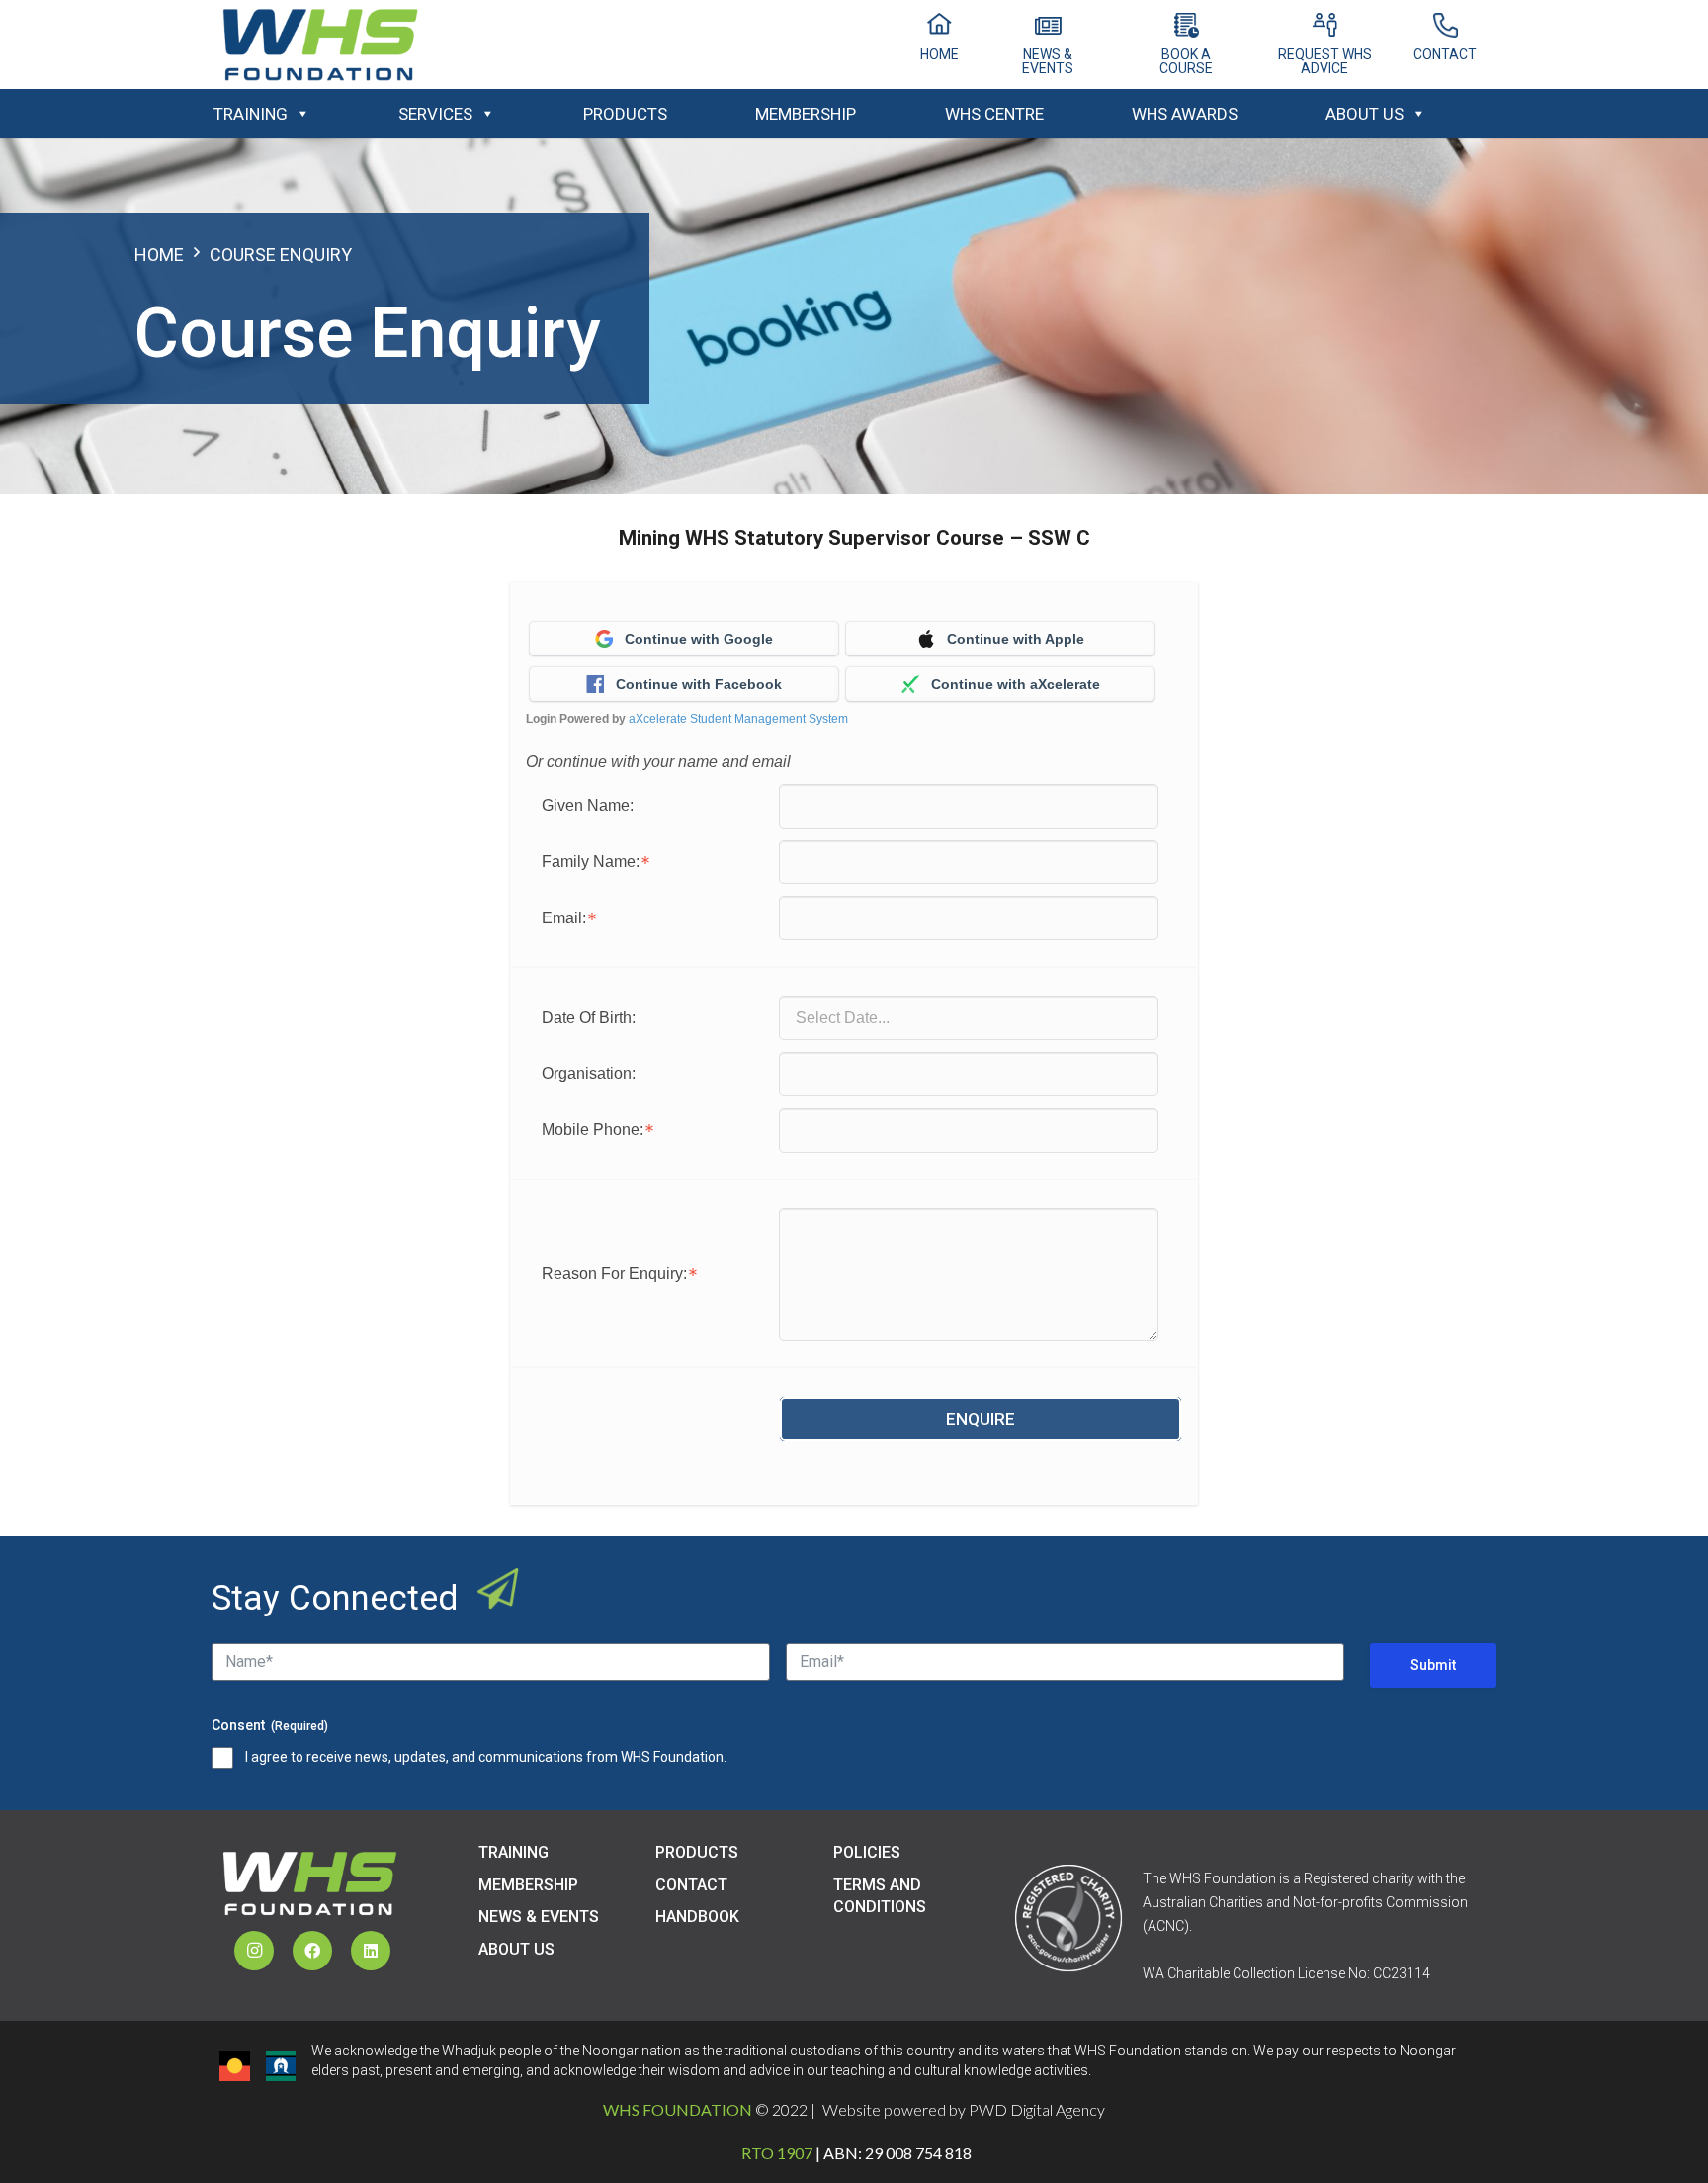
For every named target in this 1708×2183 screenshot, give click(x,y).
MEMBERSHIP (528, 1885)
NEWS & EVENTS (539, 1917)
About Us (1365, 114)
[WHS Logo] (320, 44)
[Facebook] (312, 1951)
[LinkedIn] (371, 1951)
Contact (691, 1885)
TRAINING (513, 1852)
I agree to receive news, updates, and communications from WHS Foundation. (486, 1757)
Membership (806, 114)
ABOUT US (516, 1949)
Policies (867, 1852)
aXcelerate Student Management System (738, 719)
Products (625, 114)
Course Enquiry (281, 255)
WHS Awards (1185, 114)
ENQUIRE (981, 1419)
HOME (159, 255)
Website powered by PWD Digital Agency (964, 2109)
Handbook (697, 1917)
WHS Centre (994, 114)
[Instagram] (254, 1951)
